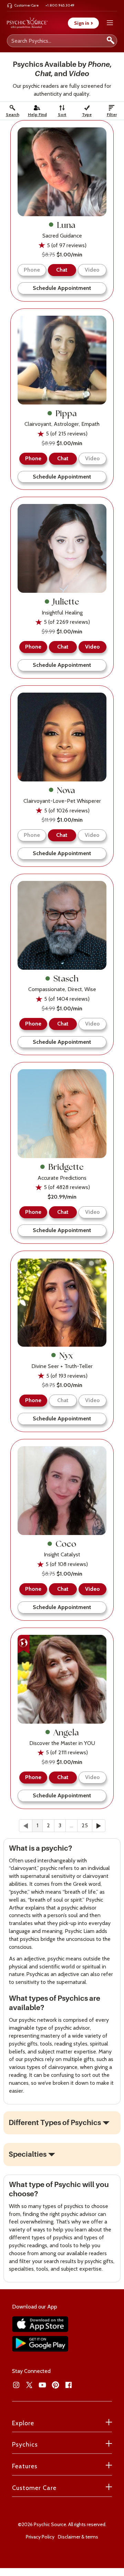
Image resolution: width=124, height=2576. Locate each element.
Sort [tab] (62, 114)
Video (92, 270)
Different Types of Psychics (55, 2123)
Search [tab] (13, 114)
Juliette (66, 601)
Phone (32, 270)
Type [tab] (87, 114)
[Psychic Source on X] (29, 2385)
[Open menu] (110, 23)
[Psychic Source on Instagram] (16, 2385)
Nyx (66, 1355)
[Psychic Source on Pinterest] (55, 2385)
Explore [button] (23, 2423)
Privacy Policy (40, 2537)
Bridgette (66, 1167)
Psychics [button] (25, 2444)
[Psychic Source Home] (27, 23)
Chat (63, 1400)
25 (85, 1825)
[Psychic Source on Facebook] (69, 2385)
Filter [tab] (112, 114)
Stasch (66, 978)
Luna (66, 225)
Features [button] (25, 2466)
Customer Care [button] (34, 2488)
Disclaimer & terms (78, 2537)
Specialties (28, 2154)
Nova (66, 790)
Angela (66, 1732)
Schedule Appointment (62, 288)
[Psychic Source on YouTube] (42, 2385)
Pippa (66, 413)
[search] (111, 41)
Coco (66, 1544)
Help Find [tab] (37, 114)
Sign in (83, 23)
